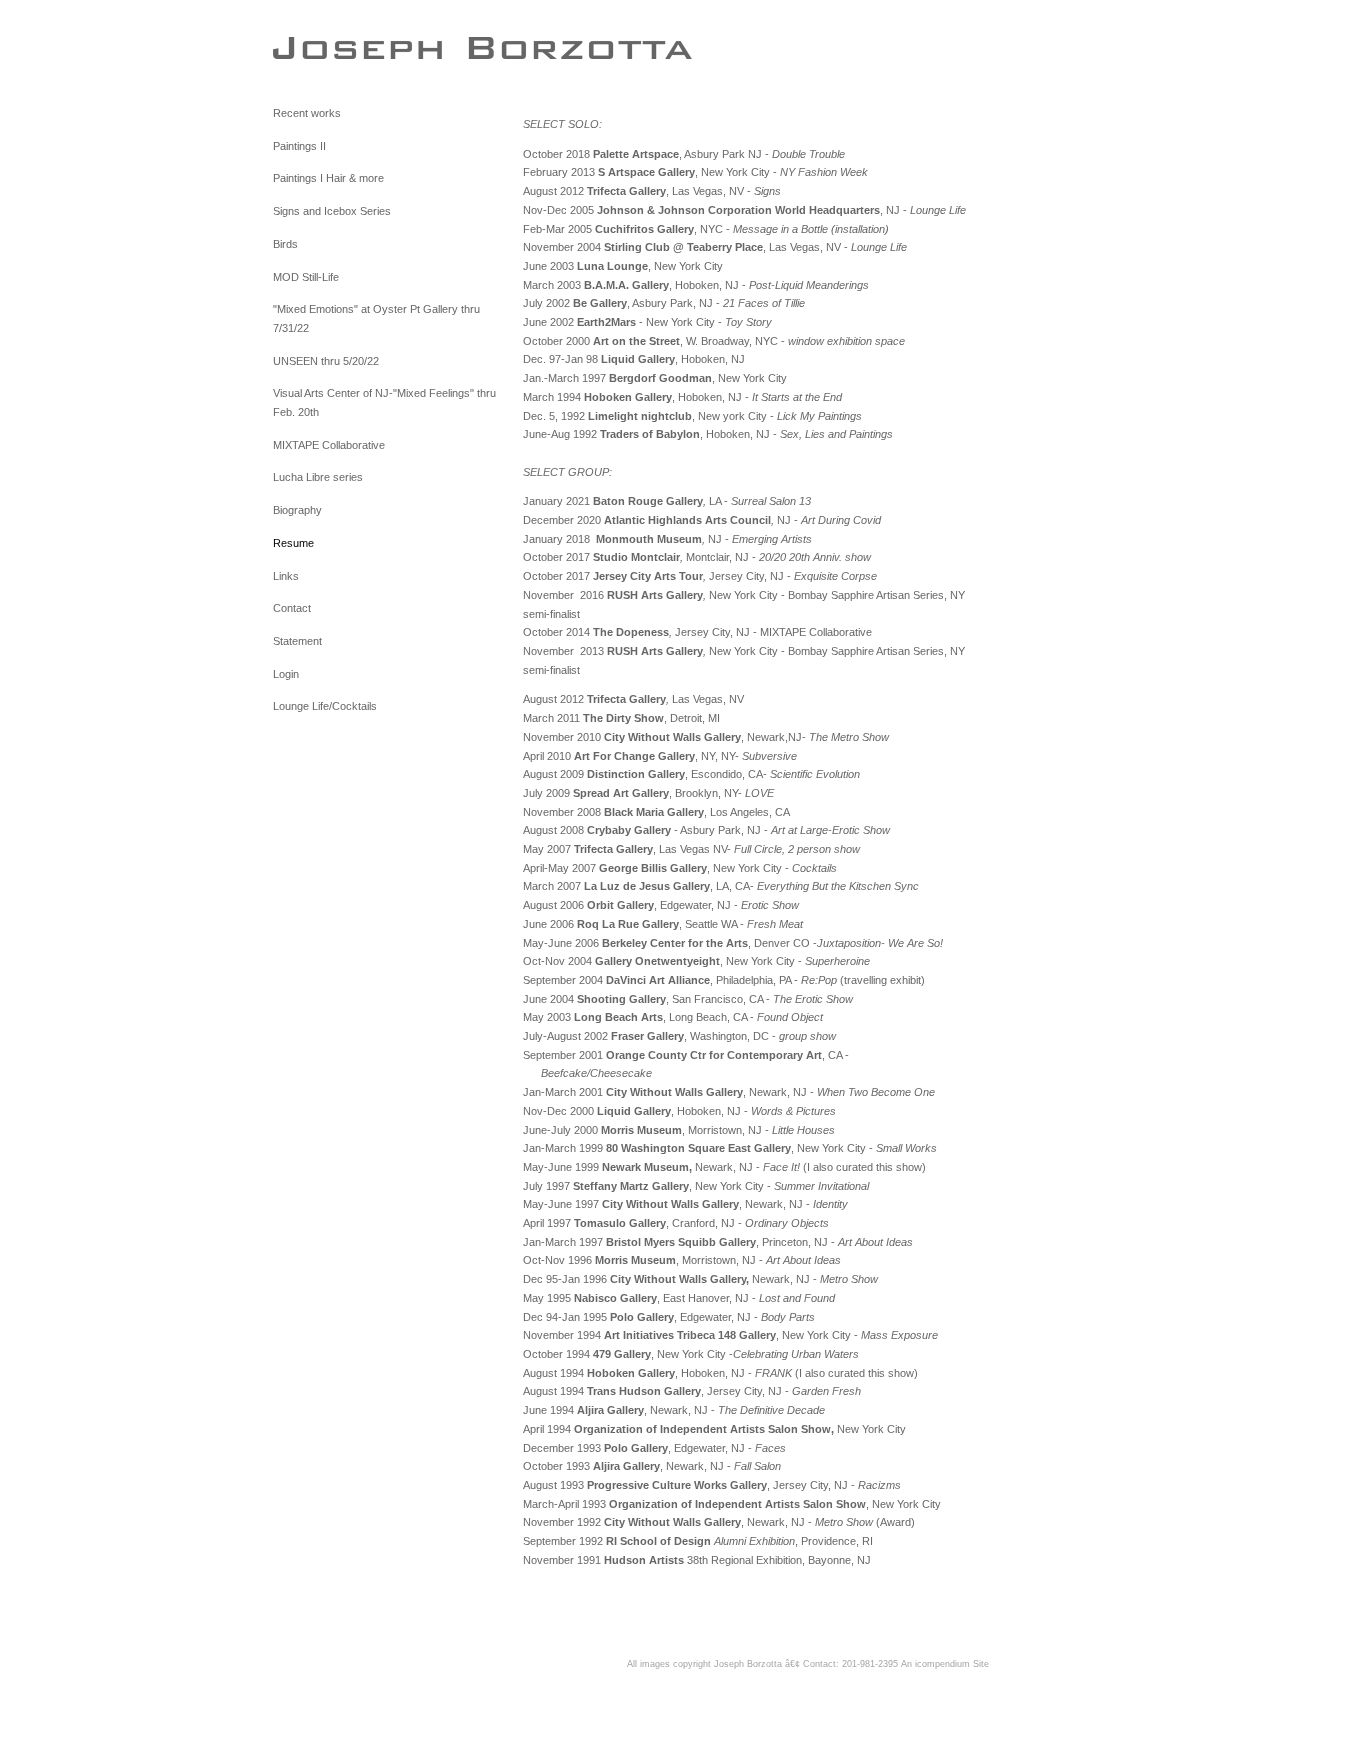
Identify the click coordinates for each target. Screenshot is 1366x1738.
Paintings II (299, 146)
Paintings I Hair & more (328, 178)
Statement (297, 641)
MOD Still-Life (306, 277)
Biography (297, 510)
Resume (293, 543)
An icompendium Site (945, 1664)
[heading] (323, 47)
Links (286, 576)
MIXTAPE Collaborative (329, 445)
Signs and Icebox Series (332, 211)
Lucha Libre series (318, 477)
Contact (292, 608)
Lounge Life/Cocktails (325, 706)
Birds (285, 244)
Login (286, 674)
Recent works (307, 113)
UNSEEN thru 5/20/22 (326, 361)
